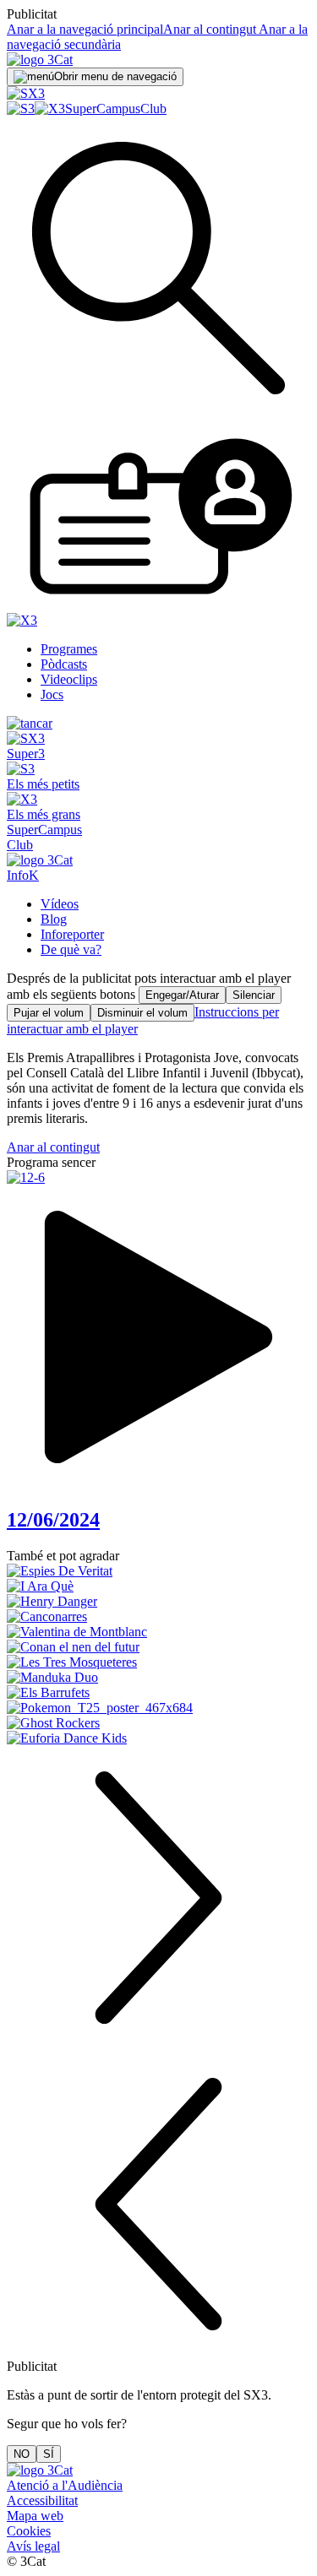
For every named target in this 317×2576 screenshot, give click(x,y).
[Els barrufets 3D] (158, 1693)
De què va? (71, 949)
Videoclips (69, 679)
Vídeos (60, 904)
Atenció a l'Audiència (65, 2485)
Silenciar (254, 995)
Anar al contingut (210, 29)
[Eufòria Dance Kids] (158, 1738)
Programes (69, 649)
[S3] (21, 108)
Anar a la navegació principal (85, 29)
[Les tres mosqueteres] (158, 1662)
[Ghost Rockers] (158, 1723)
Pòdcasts (64, 664)
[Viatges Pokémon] (158, 1708)
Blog (54, 919)
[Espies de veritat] (158, 1571)
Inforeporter (72, 934)
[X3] (50, 108)
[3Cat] (40, 60)
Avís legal (33, 2546)
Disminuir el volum (142, 1013)
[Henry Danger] (158, 1602)
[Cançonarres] (158, 1617)
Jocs (52, 694)
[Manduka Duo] (158, 1678)
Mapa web (35, 2516)
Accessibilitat (42, 2500)
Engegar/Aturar (182, 995)
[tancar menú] (30, 723)
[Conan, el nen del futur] (158, 1647)
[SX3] (26, 93)
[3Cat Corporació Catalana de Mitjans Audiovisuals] (40, 2470)
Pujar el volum (49, 1013)
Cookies (29, 2531)
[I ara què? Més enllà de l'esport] (158, 1586)
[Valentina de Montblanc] (158, 1632)
